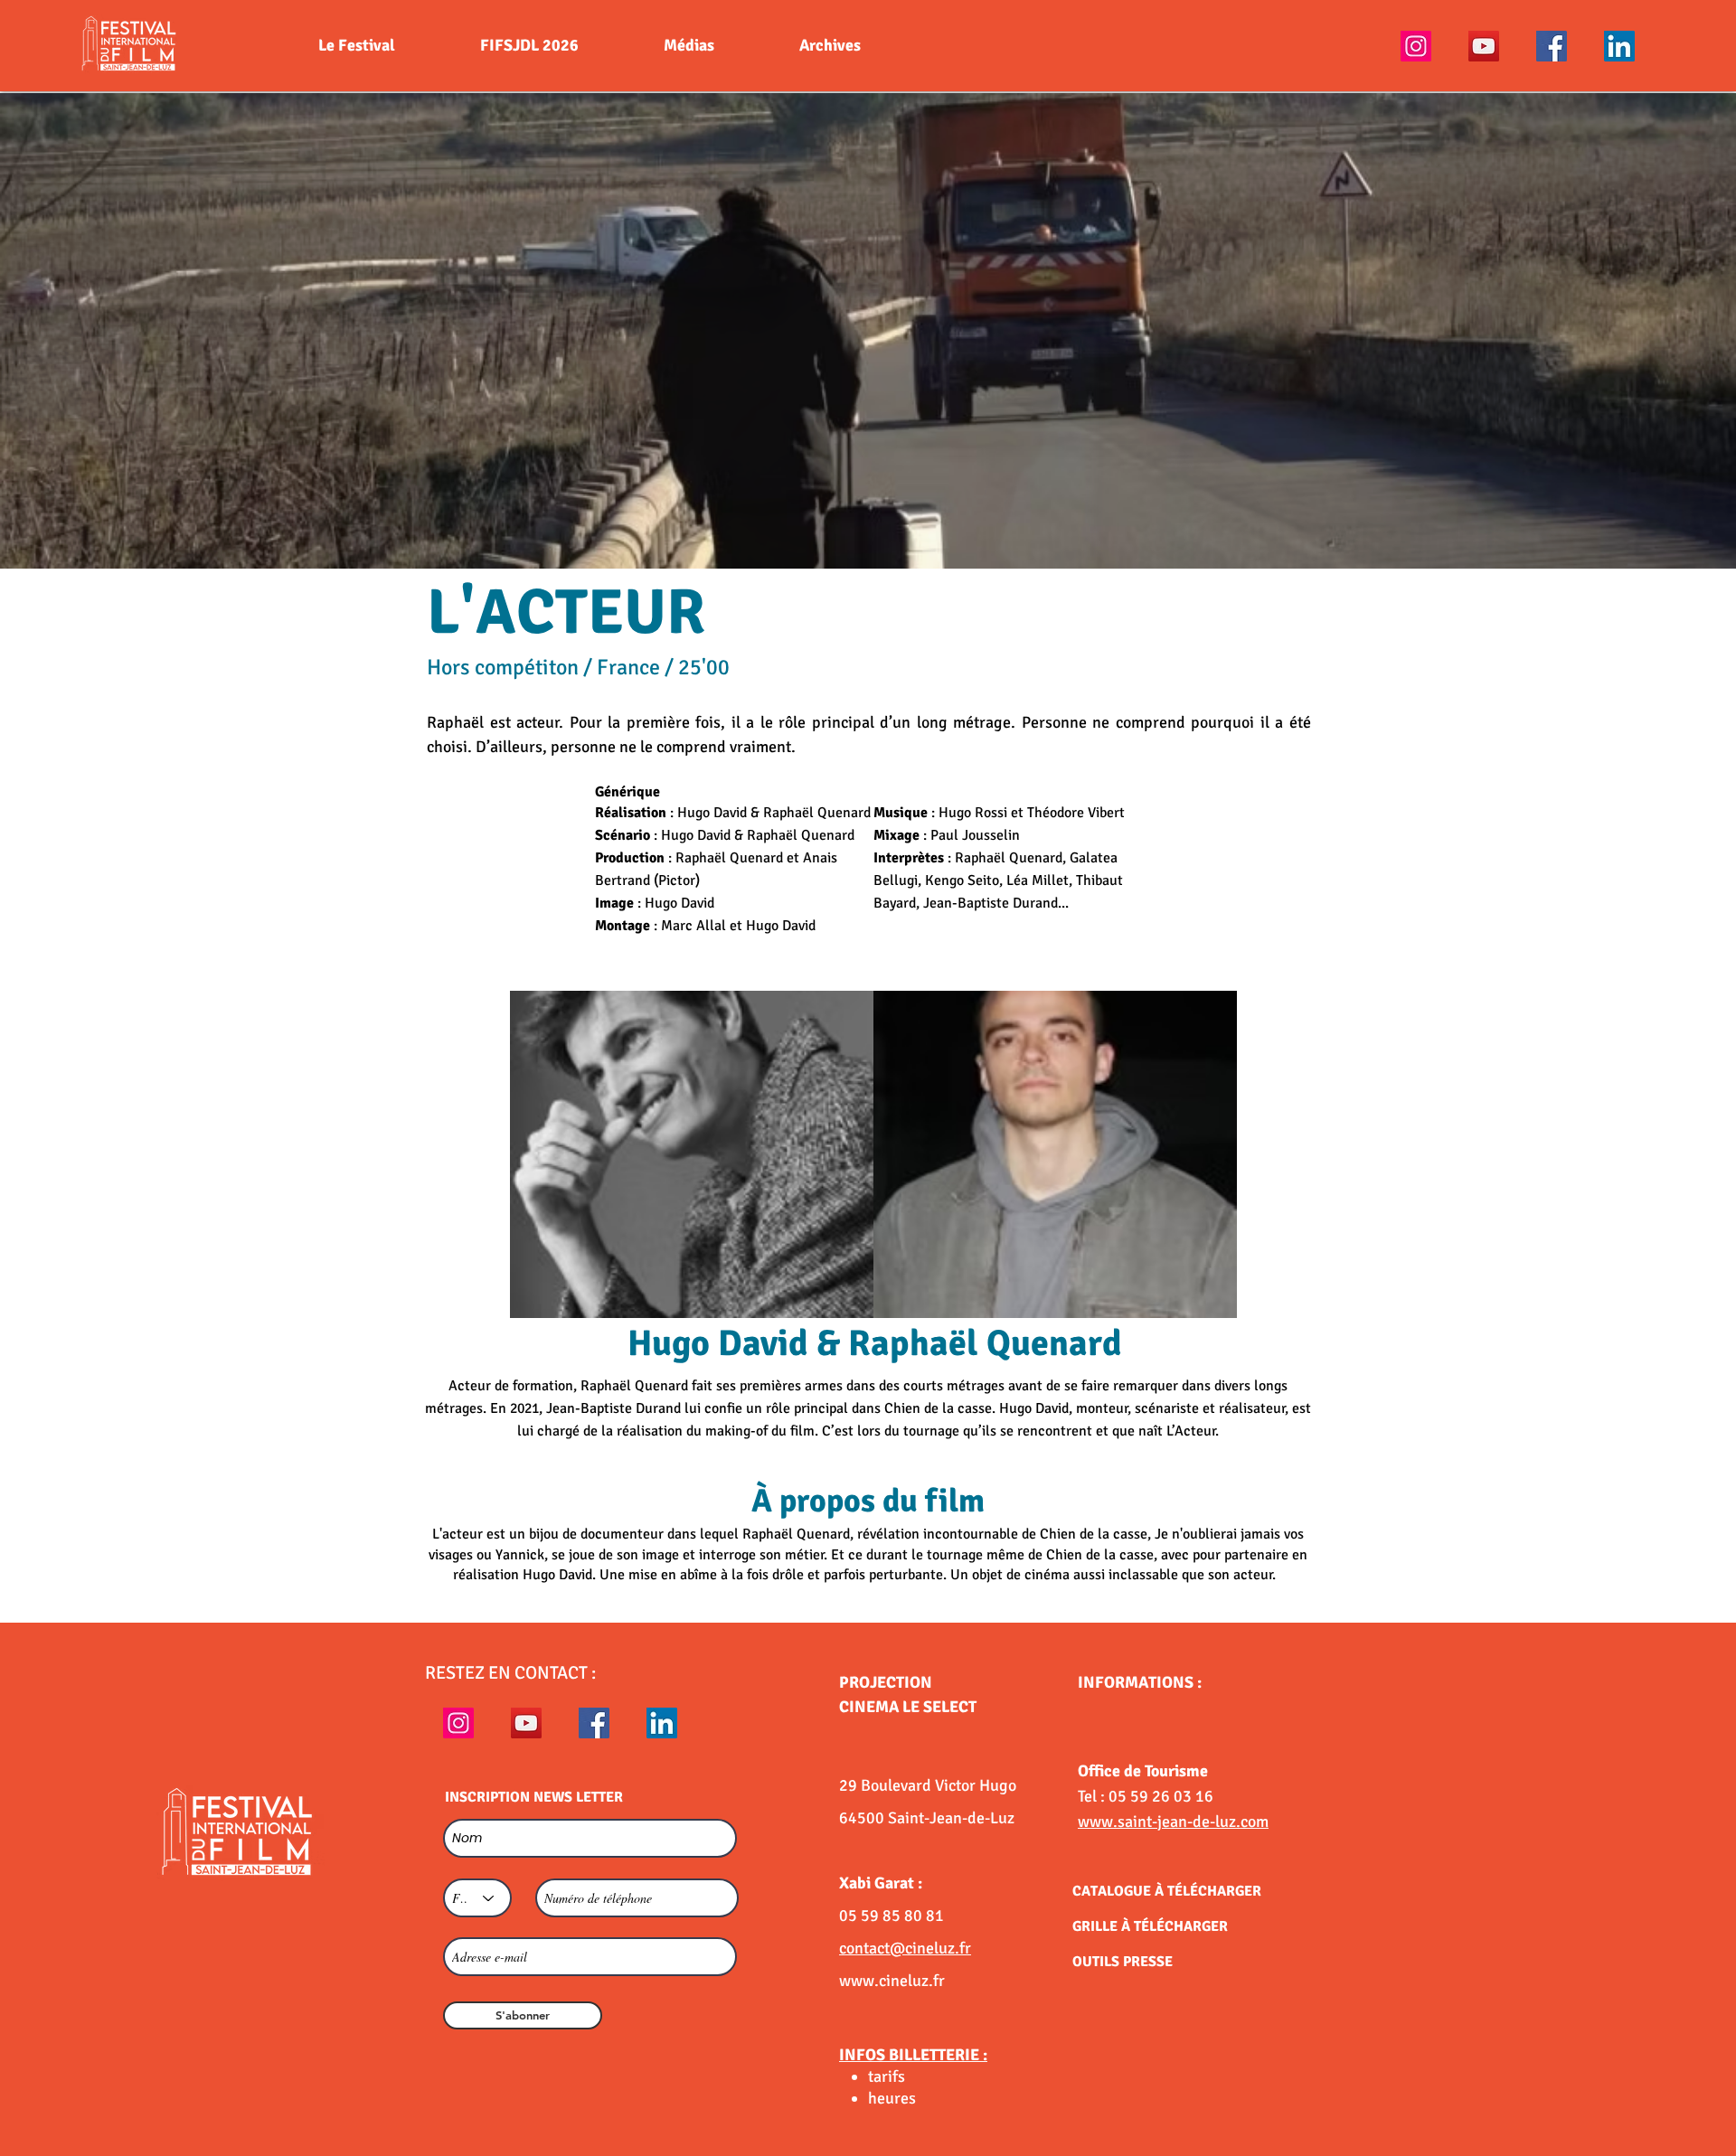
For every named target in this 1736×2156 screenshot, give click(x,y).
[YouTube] (1484, 46)
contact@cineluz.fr (905, 1948)
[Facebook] (1552, 46)
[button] (868, 331)
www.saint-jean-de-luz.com (1173, 1822)
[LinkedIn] (1619, 46)
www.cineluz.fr (892, 1981)
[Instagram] (1416, 46)
